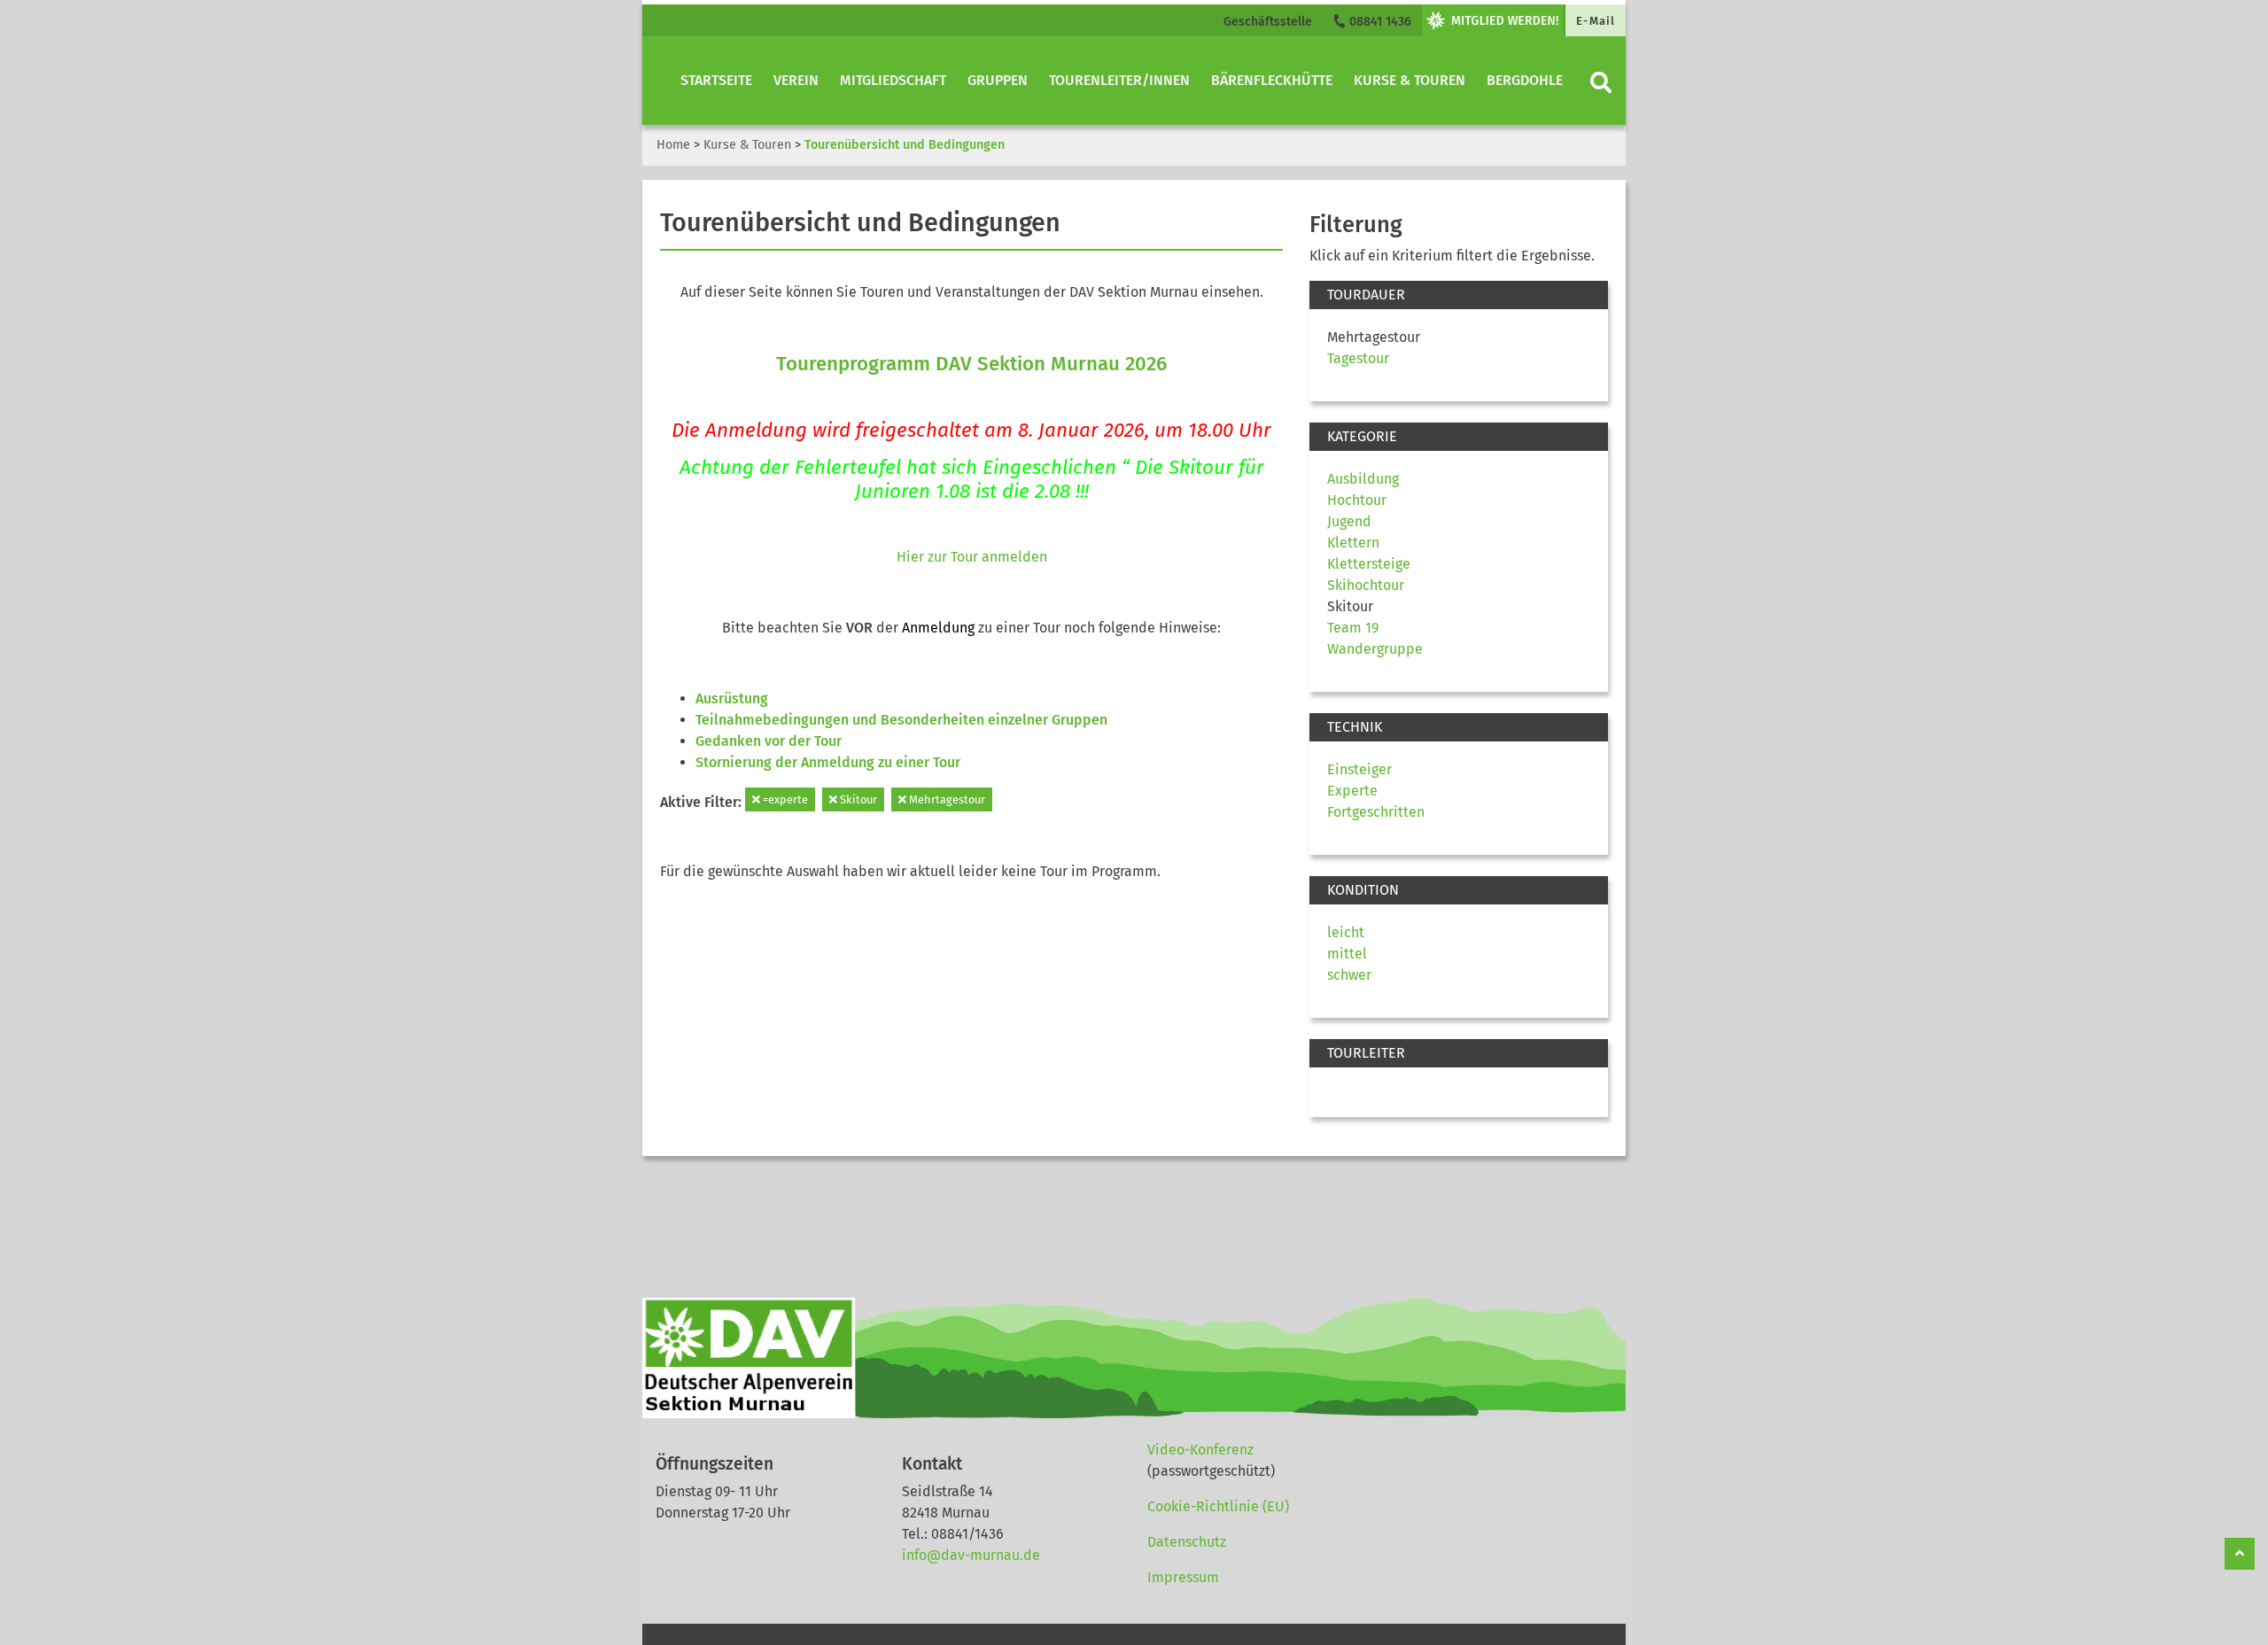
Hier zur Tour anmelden (972, 557)
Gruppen (998, 80)
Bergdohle (1525, 80)
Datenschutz (1187, 1542)
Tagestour (1358, 358)
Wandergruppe (1375, 649)
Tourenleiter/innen (1119, 80)
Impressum (1183, 1577)
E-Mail (1596, 21)
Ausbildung (1363, 479)
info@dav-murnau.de (971, 1555)
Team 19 (1353, 628)
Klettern (1353, 543)
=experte (784, 799)
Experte (1352, 791)
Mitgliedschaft (893, 80)
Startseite (716, 80)
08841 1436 (1379, 22)
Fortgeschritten (1376, 812)
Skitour (857, 799)
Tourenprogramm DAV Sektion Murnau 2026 (971, 364)
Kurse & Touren (1410, 80)
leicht (1346, 932)
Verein (796, 80)
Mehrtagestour (946, 799)
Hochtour (1357, 500)
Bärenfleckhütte (1272, 80)
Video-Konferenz (1200, 1450)
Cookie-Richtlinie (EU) (1218, 1506)
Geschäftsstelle (1268, 22)
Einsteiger (1359, 769)
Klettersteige (1369, 564)
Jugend (1349, 521)
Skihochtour (1366, 585)
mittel (1347, 954)
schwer (1349, 975)
